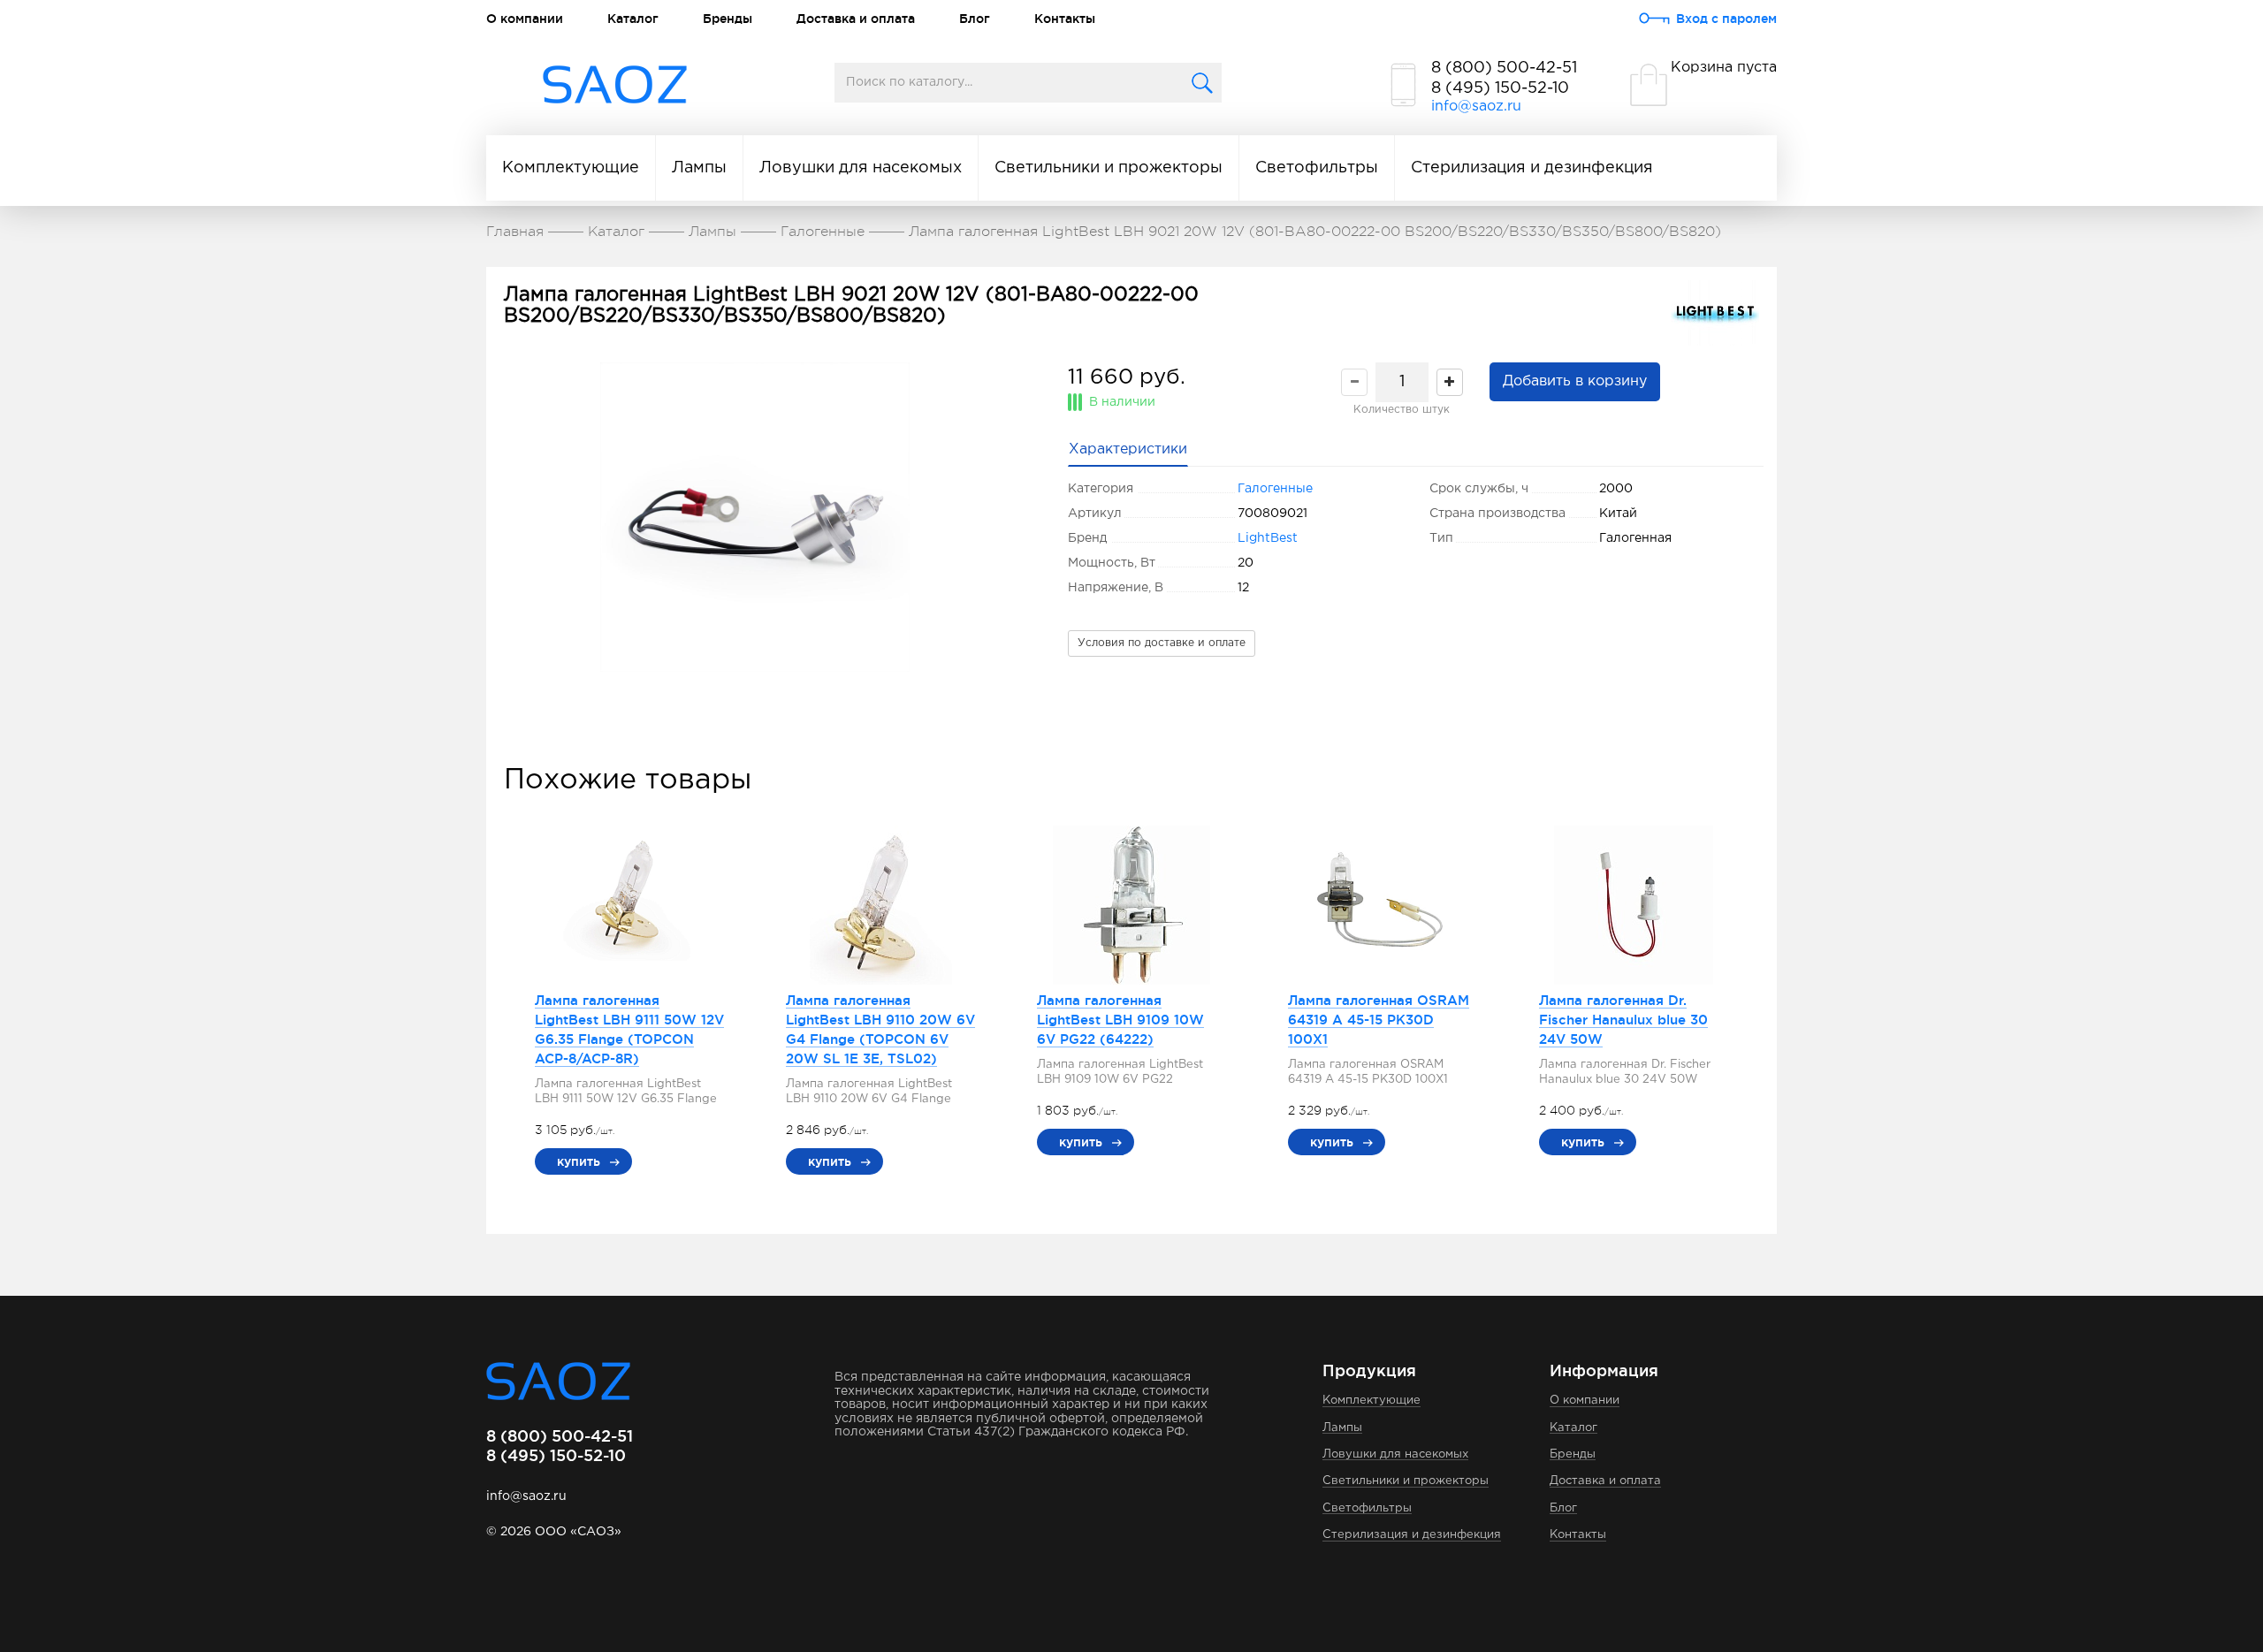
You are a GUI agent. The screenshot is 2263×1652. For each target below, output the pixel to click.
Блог (975, 19)
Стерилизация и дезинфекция (1532, 168)
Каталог (633, 19)
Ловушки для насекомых (861, 168)
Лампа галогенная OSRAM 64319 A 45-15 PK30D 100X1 (1379, 1020)
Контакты (1065, 19)
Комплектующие (571, 168)
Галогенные (1275, 489)
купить (579, 1161)
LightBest (1268, 538)
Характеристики (1128, 449)
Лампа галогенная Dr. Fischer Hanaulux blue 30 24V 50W (1623, 1020)
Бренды (728, 19)
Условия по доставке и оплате (1162, 643)
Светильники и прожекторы (1109, 168)
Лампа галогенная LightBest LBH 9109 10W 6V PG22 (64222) (1120, 1020)
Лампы (699, 168)
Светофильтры (1317, 168)
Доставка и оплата (856, 19)
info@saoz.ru (1476, 107)
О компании (525, 19)
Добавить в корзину (1575, 381)
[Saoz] (615, 85)
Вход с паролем (1726, 19)
